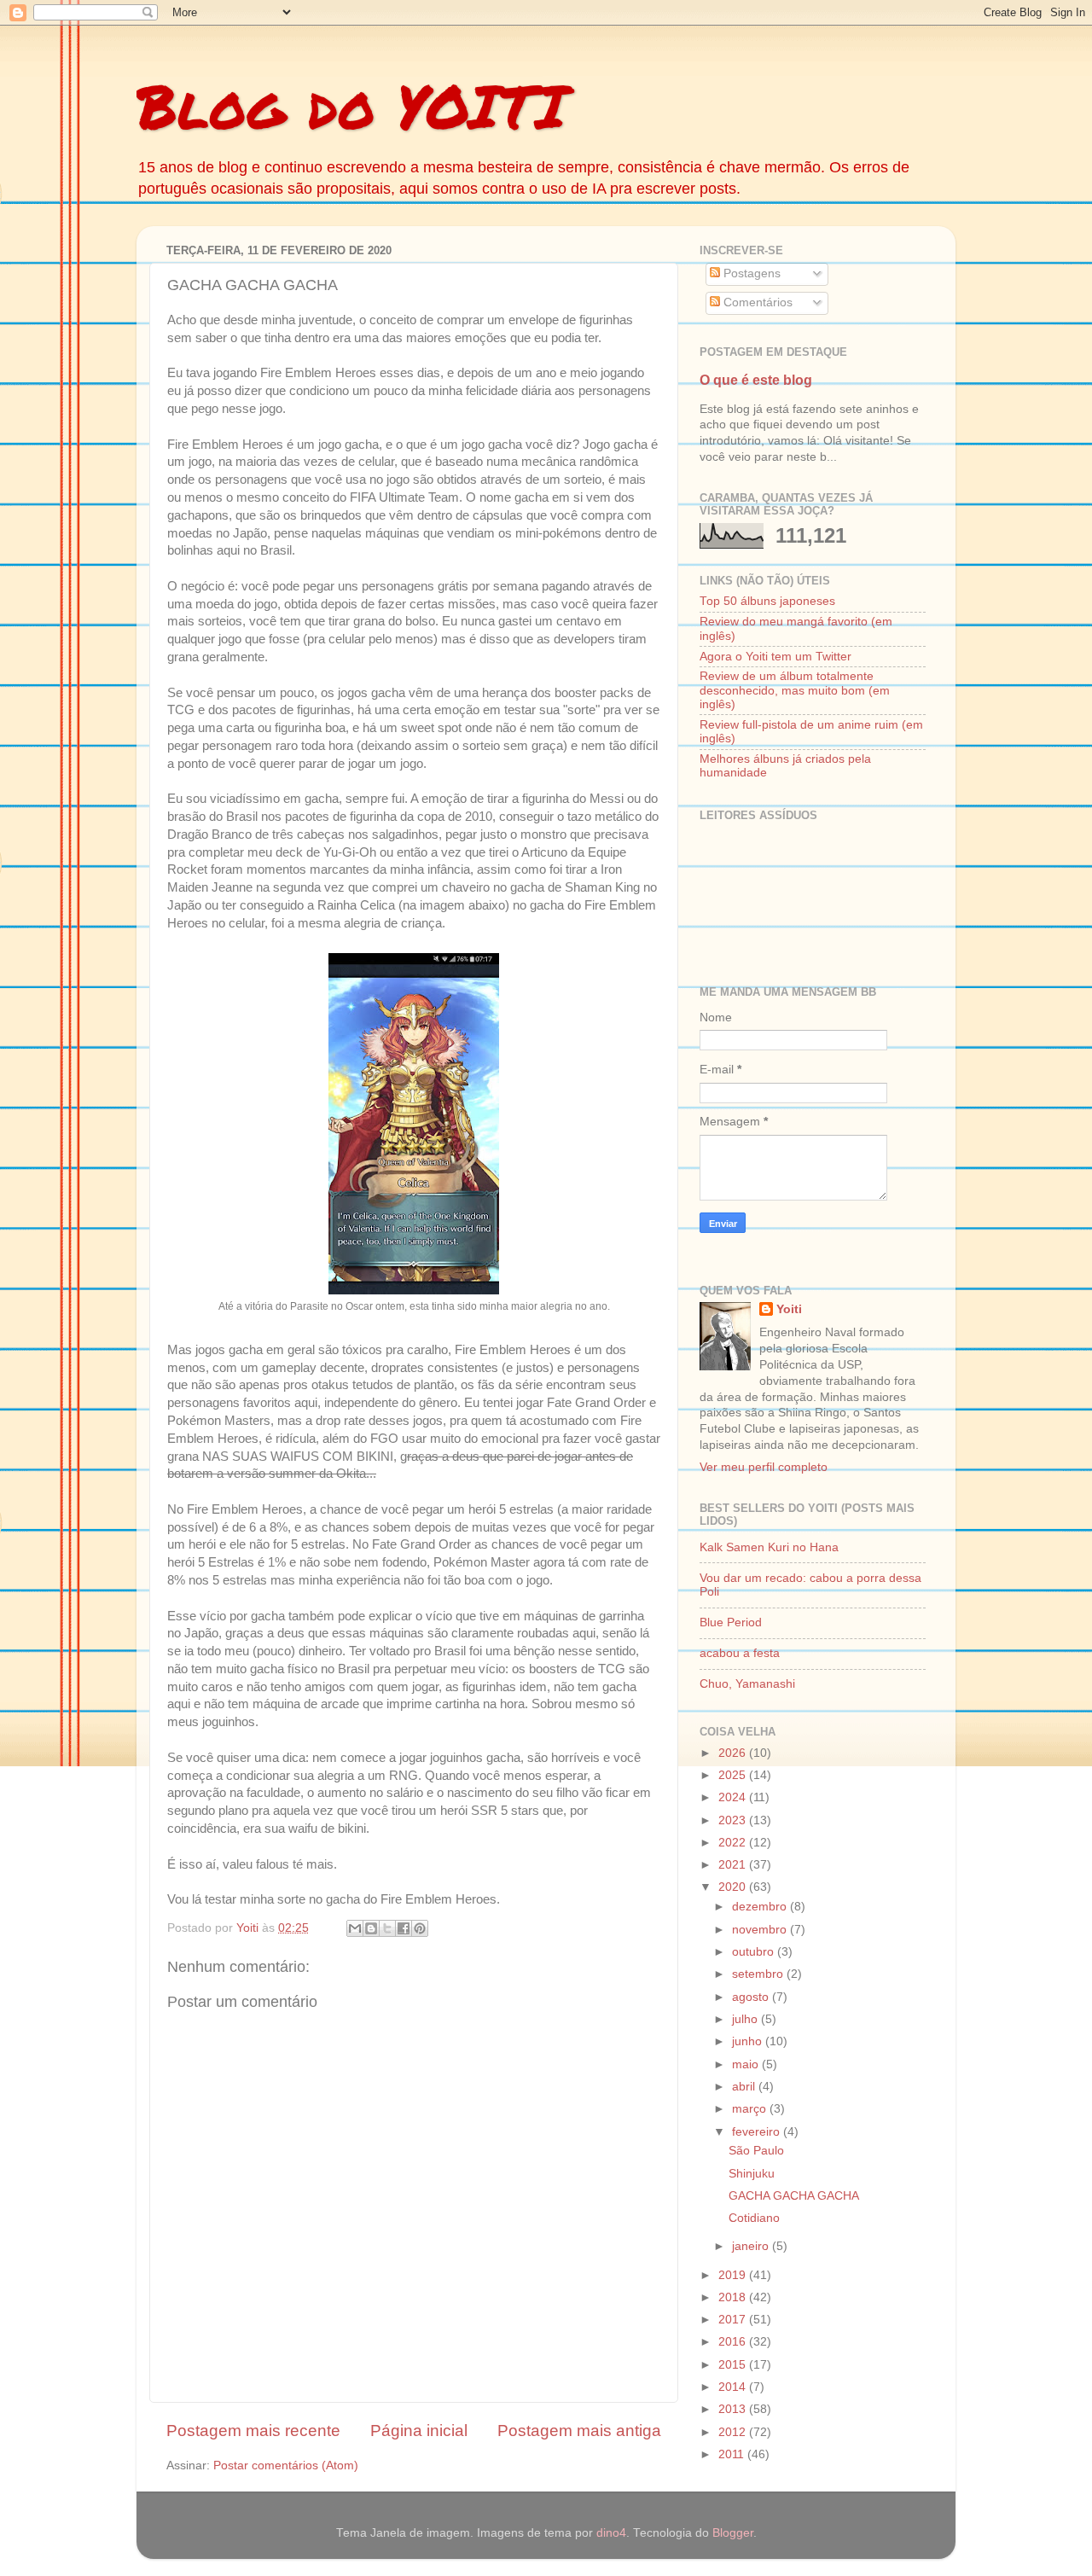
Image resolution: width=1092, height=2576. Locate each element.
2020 (734, 1887)
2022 (734, 1843)
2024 (734, 1797)
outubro (755, 1952)
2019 (734, 2275)
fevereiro (758, 2132)
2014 (734, 2387)
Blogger (733, 2533)
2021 (734, 1865)
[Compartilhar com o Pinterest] (420, 1928)
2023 (734, 1820)
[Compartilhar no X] (387, 1928)
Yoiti (789, 1309)
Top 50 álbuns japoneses (767, 601)
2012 (734, 2432)
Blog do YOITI (351, 105)
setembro (759, 1974)
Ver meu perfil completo (764, 1467)
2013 (734, 2409)
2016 (734, 2342)
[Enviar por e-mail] (355, 1928)
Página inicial (419, 2431)
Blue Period (731, 1622)
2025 (734, 1775)
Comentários (756, 302)
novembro (761, 1930)
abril (745, 2087)
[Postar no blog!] (371, 1928)
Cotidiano (754, 2218)
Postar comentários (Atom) (286, 2466)
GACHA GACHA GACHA (794, 2196)
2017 (734, 2320)
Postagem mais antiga (579, 2431)
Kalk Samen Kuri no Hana (769, 1547)
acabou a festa (740, 1653)
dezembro (761, 1907)
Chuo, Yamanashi (747, 1684)
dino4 (611, 2533)
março (751, 2109)
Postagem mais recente (253, 2431)
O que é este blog (756, 380)
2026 (734, 1753)
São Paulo (756, 2151)
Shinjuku (752, 2174)
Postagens (750, 273)
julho (746, 2019)
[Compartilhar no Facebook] (404, 1928)
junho (749, 2041)
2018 (734, 2297)
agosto (752, 1997)
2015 (734, 2365)
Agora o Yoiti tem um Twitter (775, 657)
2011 (733, 2454)
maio (747, 2064)
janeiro (752, 2246)
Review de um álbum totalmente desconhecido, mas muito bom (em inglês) (795, 690)
